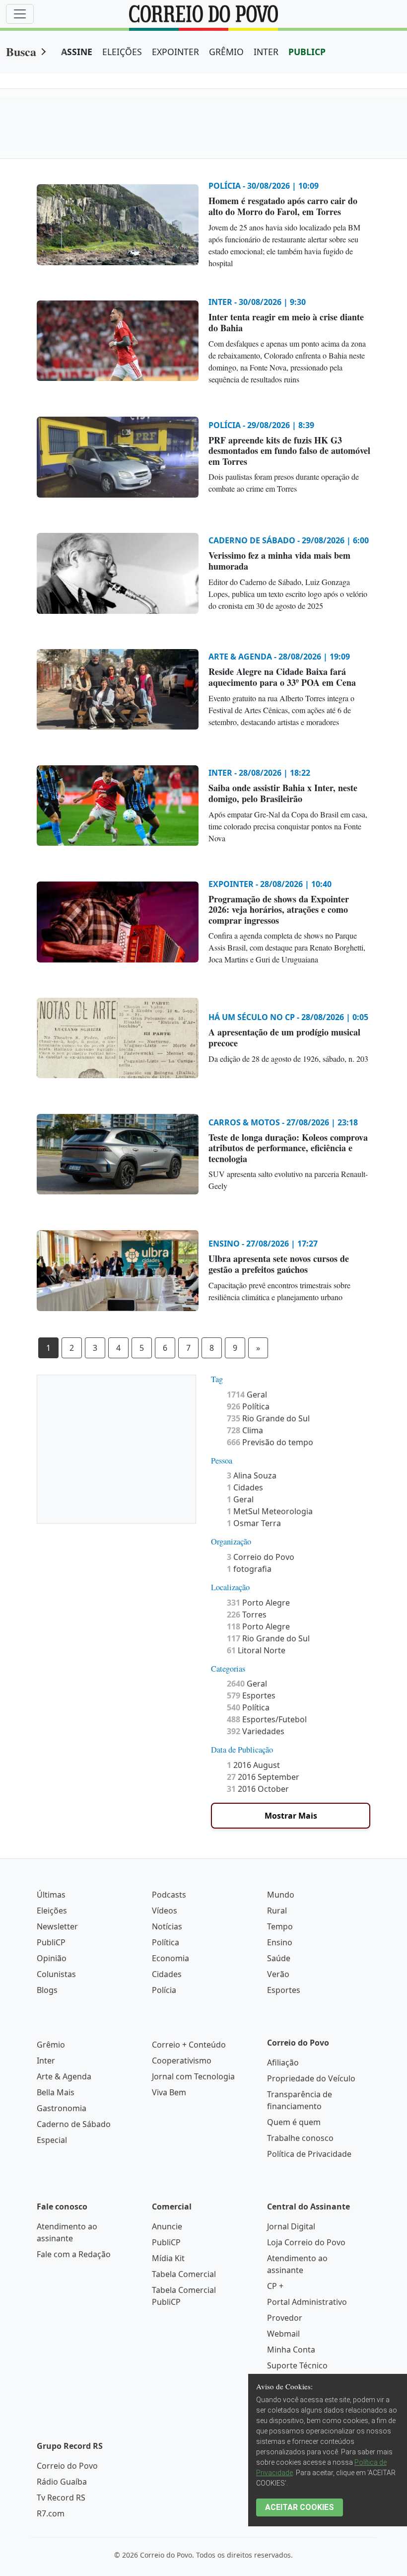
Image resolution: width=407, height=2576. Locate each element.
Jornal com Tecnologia (193, 2076)
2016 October (258, 1789)
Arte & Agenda (64, 2076)
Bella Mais (56, 2092)
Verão (278, 1974)
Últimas (51, 1895)
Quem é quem (294, 2122)
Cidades (245, 1487)
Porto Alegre (258, 1603)
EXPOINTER (175, 52)
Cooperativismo (182, 2061)
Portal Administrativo (307, 2302)
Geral (247, 1395)
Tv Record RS (61, 2498)
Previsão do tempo (270, 1442)
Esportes (251, 1695)
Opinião (52, 1958)
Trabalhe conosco (300, 2138)
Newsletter (57, 1926)
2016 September (263, 1777)
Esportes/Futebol (267, 1719)
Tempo (280, 1926)
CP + (275, 2286)
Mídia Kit (168, 2258)
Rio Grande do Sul (268, 1418)
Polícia (164, 1990)
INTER (266, 52)
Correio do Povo (261, 1557)
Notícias (167, 1926)
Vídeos (165, 1911)
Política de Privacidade (309, 2154)
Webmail (283, 2334)
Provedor (285, 2318)
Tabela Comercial (184, 2274)
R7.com (51, 2513)
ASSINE (77, 52)
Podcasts (169, 1895)
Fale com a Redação (74, 2254)
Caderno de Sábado (74, 2124)
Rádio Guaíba (62, 2482)
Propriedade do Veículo (311, 2078)
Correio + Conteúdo (189, 2045)
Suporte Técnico (297, 2365)
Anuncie (167, 2226)
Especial (52, 2140)
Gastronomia (62, 2108)
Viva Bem (169, 2092)
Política (248, 1406)
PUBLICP (307, 52)
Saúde (279, 1958)
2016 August (253, 1765)
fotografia (249, 1569)
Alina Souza (252, 1475)
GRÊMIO (226, 52)
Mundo (281, 1895)
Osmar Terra (254, 1523)
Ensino (280, 1942)
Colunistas (56, 1974)
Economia (170, 1958)
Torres (247, 1615)
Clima (245, 1430)
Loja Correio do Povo (306, 2242)
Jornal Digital (291, 2226)
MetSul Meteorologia (270, 1511)
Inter (46, 2061)
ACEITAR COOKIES (300, 2507)
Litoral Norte (256, 1650)
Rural (277, 1911)
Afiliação (283, 2062)
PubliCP (51, 1942)
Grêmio (51, 2045)
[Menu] (20, 14)
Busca (21, 51)
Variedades (256, 1731)
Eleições (52, 1911)
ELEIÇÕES (122, 52)
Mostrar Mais (291, 1816)
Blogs (47, 1990)
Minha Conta (291, 2350)
